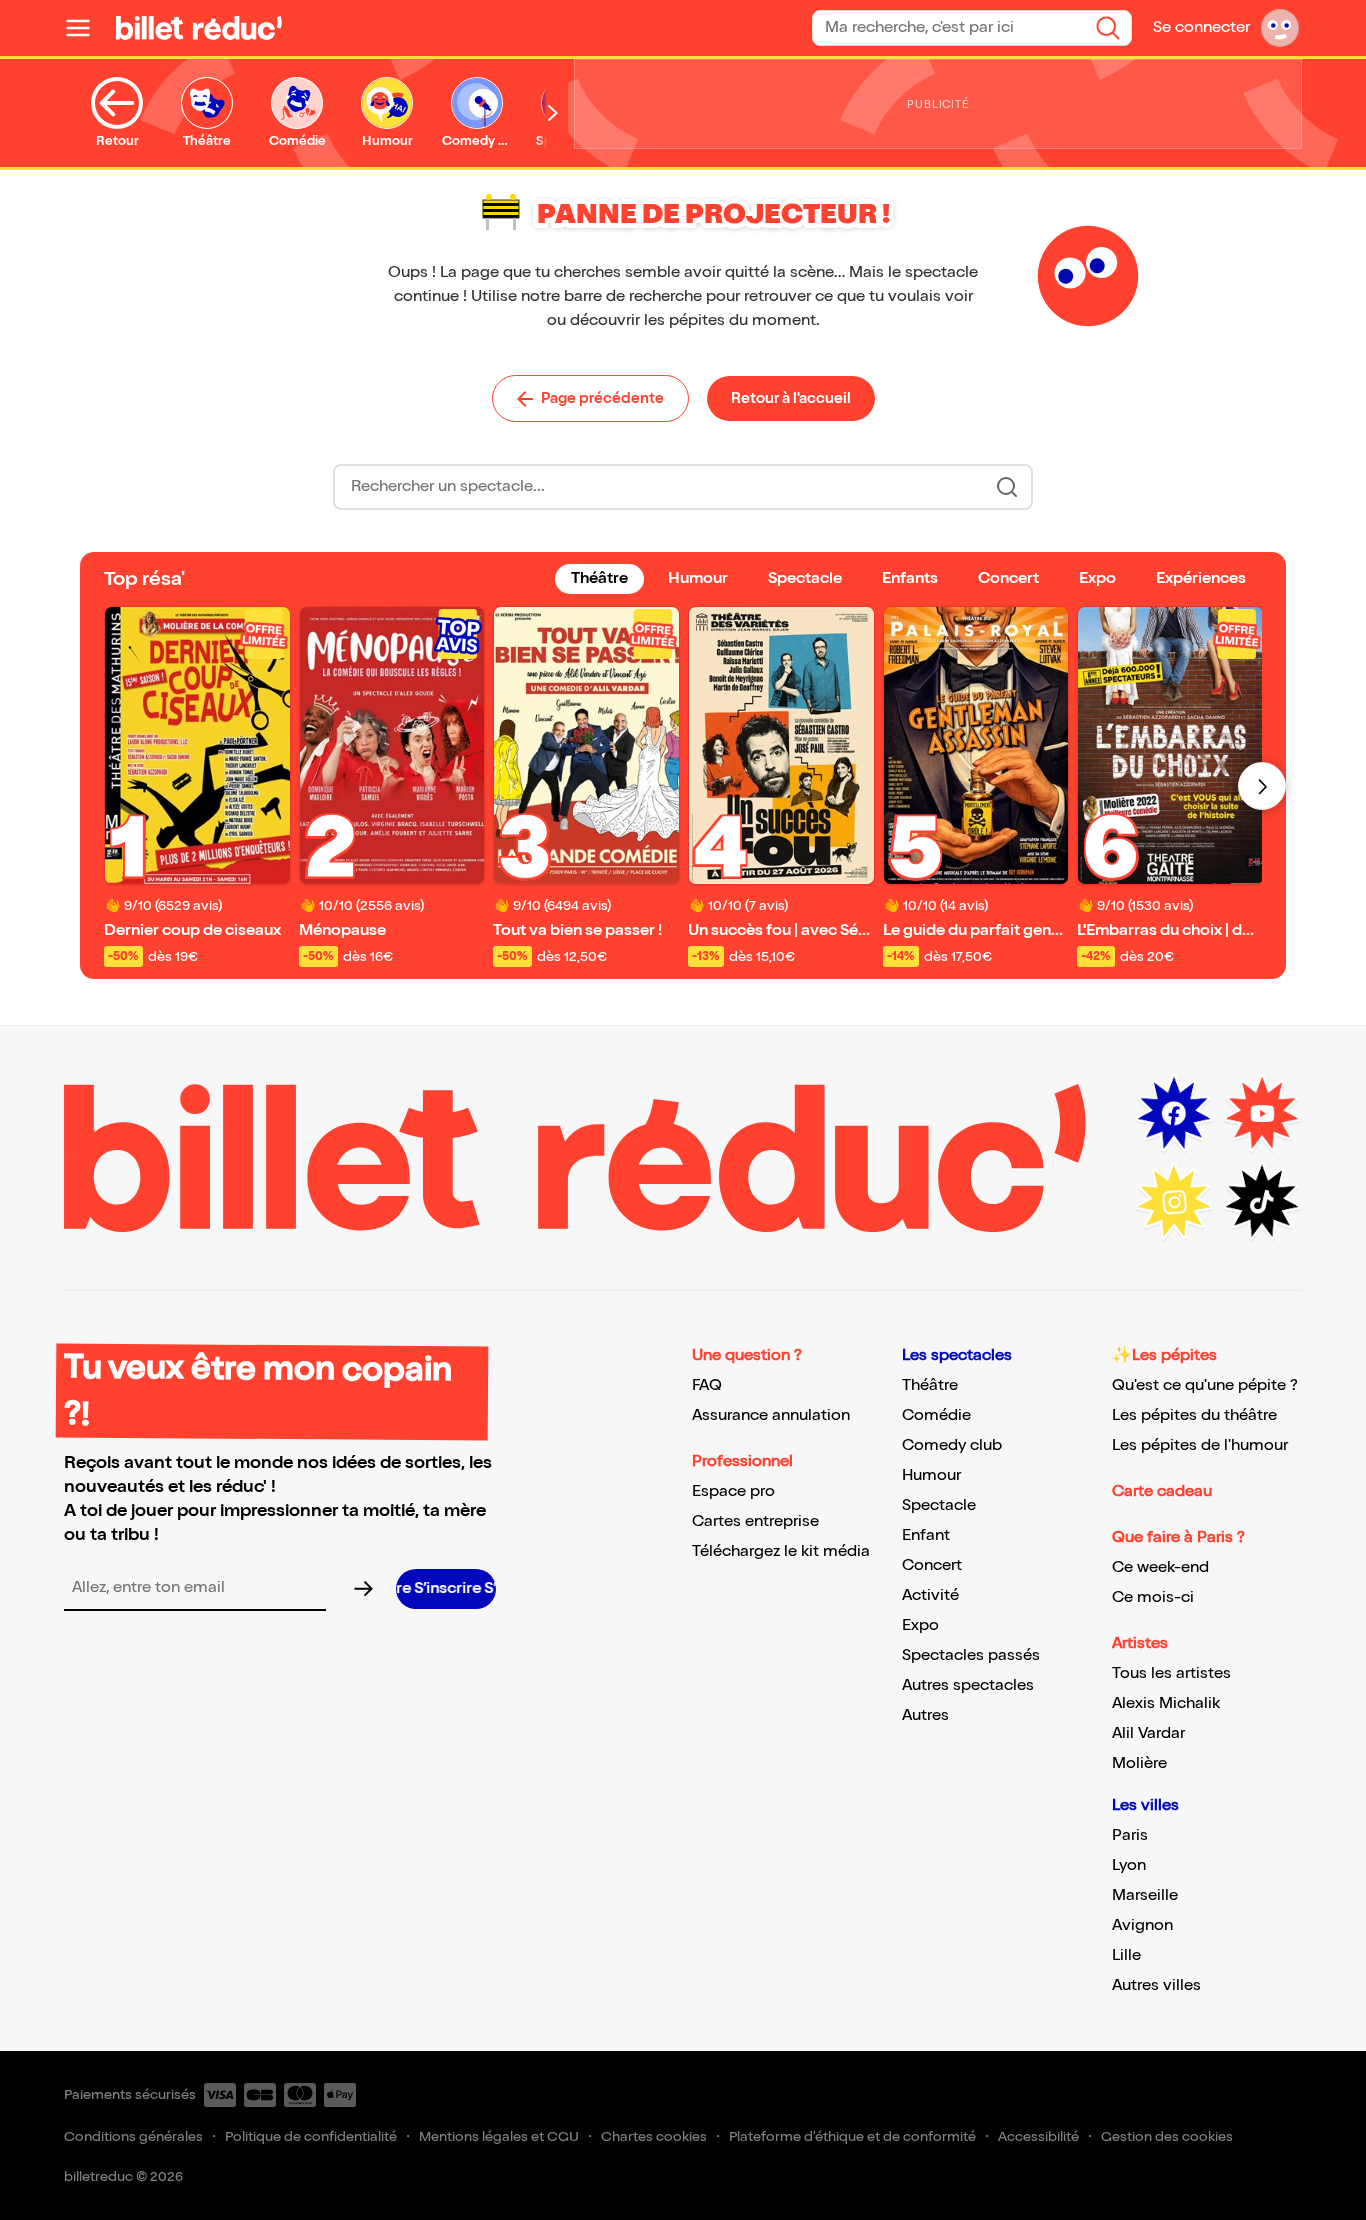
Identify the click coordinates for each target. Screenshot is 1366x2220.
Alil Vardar (1148, 1733)
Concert (932, 1565)
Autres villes (1156, 1985)
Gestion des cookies (1167, 2136)
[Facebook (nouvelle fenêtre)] (1174, 1114)
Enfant (926, 1535)
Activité (930, 1595)
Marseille (1145, 1895)
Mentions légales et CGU (499, 2136)
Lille (1126, 1955)
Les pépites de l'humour (1200, 1445)
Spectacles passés (971, 1655)
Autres (925, 1715)
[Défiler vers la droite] (553, 113)
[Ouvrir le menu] (86, 28)
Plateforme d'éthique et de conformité (852, 2136)
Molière (1139, 1763)
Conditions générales (133, 2136)
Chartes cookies (654, 2136)
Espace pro (733, 1491)
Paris (1130, 1835)
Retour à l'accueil (791, 398)
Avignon (1142, 1925)
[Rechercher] (1108, 28)
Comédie (936, 1415)
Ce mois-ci (1153, 1597)
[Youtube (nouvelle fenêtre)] (1262, 1114)
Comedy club (952, 1445)
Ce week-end (1160, 1567)
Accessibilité (1038, 2136)
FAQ (707, 1385)
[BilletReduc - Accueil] (199, 28)
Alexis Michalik (1166, 1703)
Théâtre (930, 1385)
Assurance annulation (771, 1415)
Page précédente (602, 398)
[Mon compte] (1280, 28)
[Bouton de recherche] (1007, 487)
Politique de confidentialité (311, 2136)
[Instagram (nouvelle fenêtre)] (1174, 1202)
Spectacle (939, 1505)
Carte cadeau (1162, 1491)
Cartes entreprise (755, 1521)
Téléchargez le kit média (781, 1551)
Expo (920, 1625)
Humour (931, 1475)
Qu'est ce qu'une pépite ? (1205, 1385)
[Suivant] (1262, 786)
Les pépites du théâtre (1194, 1415)
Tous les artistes (1171, 1673)
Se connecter (1201, 27)
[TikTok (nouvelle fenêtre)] (1262, 1202)
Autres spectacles (968, 1685)
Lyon (1129, 1865)
